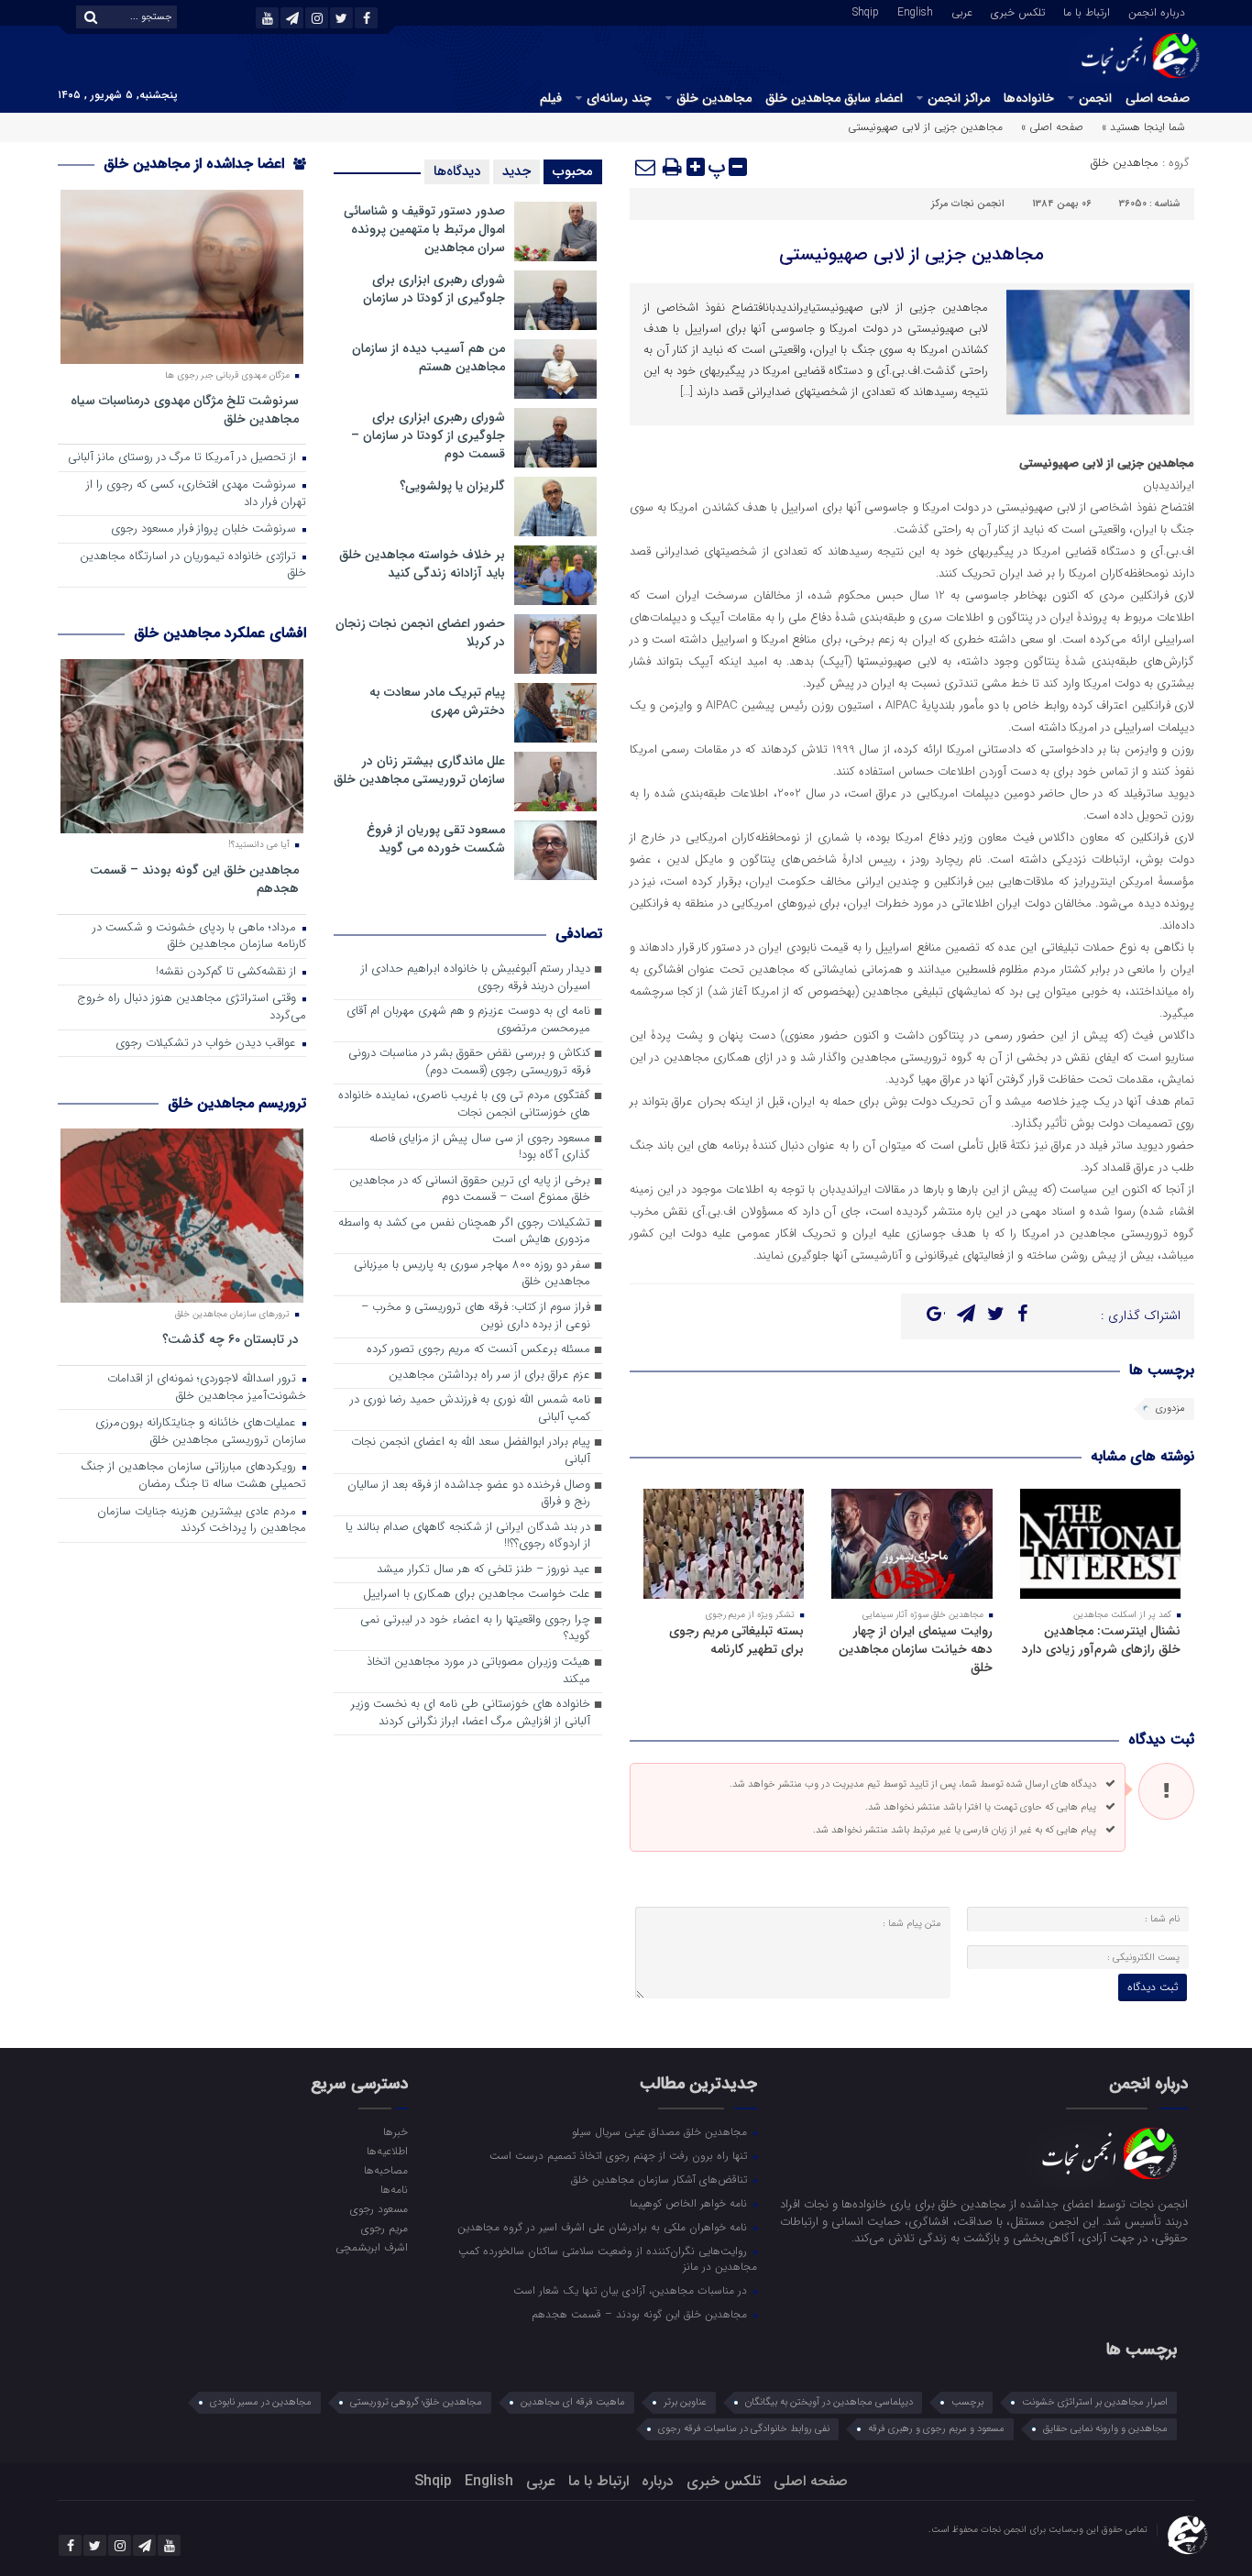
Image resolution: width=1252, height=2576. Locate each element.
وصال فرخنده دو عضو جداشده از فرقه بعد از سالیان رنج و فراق (469, 1494)
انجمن (1095, 98)
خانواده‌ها (1029, 98)
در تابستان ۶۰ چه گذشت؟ (231, 1339)
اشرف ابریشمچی (371, 2247)
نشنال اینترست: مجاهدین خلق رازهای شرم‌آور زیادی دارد (1101, 1640)
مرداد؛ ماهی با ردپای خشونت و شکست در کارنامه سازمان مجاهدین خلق (199, 937)
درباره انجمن (1157, 11)
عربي (962, 11)
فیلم (551, 98)
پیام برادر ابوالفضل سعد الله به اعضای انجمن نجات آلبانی (471, 1451)
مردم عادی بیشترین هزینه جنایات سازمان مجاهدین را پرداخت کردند (202, 1521)
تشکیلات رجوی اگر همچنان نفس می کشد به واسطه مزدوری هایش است (464, 1232)
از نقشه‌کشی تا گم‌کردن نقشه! (228, 972)
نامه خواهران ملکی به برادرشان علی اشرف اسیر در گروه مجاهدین (604, 2227)
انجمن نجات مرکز (968, 204)
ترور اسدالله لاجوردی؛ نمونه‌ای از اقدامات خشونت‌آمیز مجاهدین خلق (207, 1388)
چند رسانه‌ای (619, 98)
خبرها (395, 2131)
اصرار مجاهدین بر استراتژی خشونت (1095, 2402)
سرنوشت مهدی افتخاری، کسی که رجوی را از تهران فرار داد (196, 494)
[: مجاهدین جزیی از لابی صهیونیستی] (646, 167)
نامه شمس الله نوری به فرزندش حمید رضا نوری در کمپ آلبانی (470, 1409)
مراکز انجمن (959, 98)
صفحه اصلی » (1052, 127)
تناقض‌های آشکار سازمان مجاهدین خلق (661, 2179)
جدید (516, 171)
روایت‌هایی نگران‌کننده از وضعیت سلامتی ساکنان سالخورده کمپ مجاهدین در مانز (608, 2258)
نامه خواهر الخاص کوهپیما (690, 2203)
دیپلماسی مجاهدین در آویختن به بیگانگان (829, 2402)
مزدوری (1170, 1409)
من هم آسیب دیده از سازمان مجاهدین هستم (428, 358)
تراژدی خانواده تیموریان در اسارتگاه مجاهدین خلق (193, 566)
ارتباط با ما (1087, 11)
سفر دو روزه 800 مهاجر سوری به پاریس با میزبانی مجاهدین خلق (472, 1274)
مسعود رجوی (379, 2208)
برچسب (967, 2402)
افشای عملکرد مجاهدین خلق (220, 633)
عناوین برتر (685, 2402)
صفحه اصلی (1158, 98)
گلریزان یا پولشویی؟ (452, 486)
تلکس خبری (1018, 11)
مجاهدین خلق (714, 98)
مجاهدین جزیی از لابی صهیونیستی (912, 254)
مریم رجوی (384, 2228)
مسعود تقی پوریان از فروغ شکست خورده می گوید (436, 839)
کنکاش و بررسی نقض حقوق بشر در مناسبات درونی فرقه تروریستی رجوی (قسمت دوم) (469, 1062)
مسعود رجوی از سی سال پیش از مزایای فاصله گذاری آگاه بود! (480, 1148)
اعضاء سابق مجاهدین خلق (834, 98)
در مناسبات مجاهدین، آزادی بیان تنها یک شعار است (632, 2290)
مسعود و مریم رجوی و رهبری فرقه (936, 2429)
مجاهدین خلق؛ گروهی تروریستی (416, 2402)
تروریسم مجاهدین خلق (237, 1103)
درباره (658, 2481)
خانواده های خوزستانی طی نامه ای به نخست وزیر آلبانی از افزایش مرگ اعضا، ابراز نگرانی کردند (471, 1713)
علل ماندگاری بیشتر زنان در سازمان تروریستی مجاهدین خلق (419, 770)
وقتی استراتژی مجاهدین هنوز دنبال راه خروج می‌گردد (192, 1007)
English (915, 11)
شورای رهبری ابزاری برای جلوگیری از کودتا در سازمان (434, 289)
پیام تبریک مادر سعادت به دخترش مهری (437, 701)
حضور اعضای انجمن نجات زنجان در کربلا (420, 633)
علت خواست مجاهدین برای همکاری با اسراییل (477, 1595)
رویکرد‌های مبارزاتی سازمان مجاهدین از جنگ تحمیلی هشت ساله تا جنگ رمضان (193, 1476)
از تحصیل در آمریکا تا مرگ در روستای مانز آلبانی (184, 458)
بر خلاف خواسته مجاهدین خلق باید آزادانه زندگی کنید (422, 564)
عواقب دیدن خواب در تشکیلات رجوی (208, 1044)
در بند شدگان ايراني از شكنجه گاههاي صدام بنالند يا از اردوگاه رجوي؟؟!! (468, 1536)
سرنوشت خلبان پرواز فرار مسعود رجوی (205, 529)
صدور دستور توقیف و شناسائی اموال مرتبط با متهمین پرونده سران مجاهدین (424, 229)
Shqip (866, 11)
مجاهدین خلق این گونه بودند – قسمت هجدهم (194, 879)
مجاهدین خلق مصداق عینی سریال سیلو (661, 2131)
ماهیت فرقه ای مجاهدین (573, 2402)
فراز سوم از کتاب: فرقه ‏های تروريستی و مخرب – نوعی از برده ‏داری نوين (476, 1316)
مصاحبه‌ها (385, 2170)
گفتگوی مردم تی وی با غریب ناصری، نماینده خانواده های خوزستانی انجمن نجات (464, 1105)
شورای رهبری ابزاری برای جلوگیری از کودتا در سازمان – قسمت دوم (428, 435)
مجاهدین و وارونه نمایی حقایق (1105, 2429)
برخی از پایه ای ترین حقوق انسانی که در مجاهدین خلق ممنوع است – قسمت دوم (470, 1190)
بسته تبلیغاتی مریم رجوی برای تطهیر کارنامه (736, 1640)
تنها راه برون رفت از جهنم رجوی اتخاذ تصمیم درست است (620, 2155)
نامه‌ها (394, 2189)
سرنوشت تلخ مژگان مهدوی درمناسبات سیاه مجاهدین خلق (185, 409)
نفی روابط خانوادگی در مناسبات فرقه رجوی (744, 2429)
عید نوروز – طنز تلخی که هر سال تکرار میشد (483, 1570)
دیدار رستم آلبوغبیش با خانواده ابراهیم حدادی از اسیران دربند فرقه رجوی (476, 978)
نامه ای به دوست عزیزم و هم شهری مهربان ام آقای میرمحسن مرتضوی (468, 1020)
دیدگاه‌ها (457, 171)
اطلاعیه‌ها (387, 2151)
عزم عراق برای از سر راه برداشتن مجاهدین (489, 1376)
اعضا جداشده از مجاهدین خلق (196, 164)
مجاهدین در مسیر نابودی (261, 2402)
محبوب (573, 171)
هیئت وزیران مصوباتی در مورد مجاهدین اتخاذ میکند (478, 1671)
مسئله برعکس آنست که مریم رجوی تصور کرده (478, 1350)
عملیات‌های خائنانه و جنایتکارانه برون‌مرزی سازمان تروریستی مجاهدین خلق (201, 1432)
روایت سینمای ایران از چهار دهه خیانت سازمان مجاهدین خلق (916, 1649)
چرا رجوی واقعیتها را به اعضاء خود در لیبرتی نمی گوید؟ (475, 1629)
